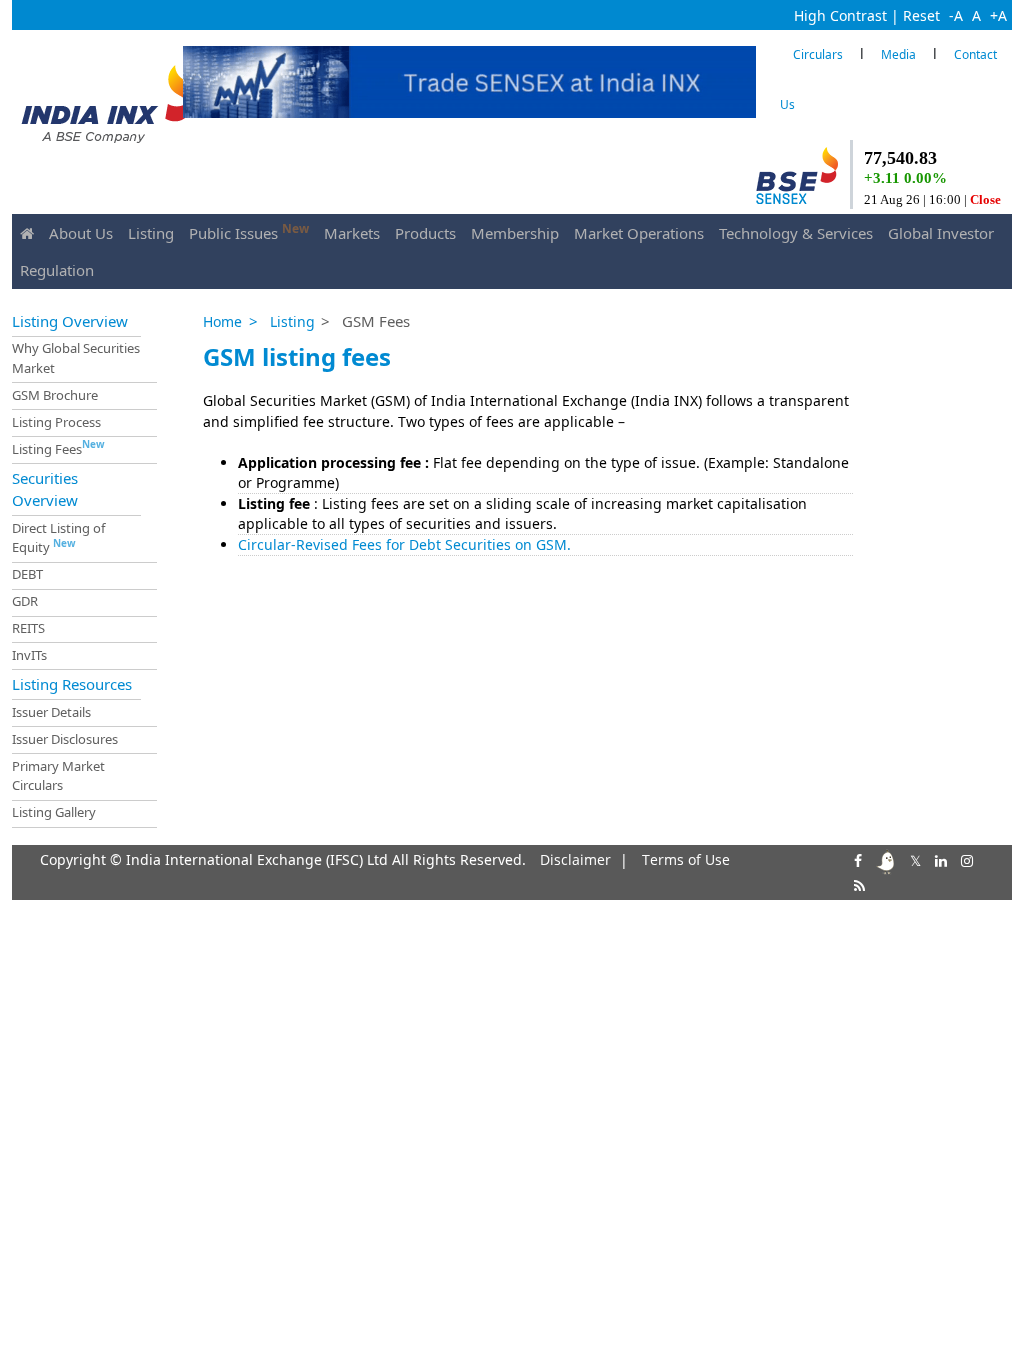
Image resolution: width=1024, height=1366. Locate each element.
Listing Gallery (54, 812)
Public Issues (249, 231)
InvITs (29, 655)
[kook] (884, 858)
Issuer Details (51, 712)
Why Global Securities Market (76, 358)
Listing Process (56, 421)
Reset (921, 15)
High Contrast (840, 15)
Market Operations (639, 233)
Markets (352, 233)
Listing (151, 233)
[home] (26, 233)
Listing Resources (72, 684)
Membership (515, 233)
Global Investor (941, 233)
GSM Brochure (55, 395)
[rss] (857, 883)
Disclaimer (575, 859)
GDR (25, 601)
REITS (28, 628)
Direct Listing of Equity (58, 538)
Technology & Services (796, 233)
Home (222, 321)
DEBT (27, 574)
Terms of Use (686, 859)
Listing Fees (58, 447)
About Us (81, 233)
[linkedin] (939, 858)
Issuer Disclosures (65, 739)
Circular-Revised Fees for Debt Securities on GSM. (404, 544)
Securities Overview (45, 488)
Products (425, 233)
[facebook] (856, 858)
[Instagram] (965, 858)
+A (998, 15)
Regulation (57, 270)
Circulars (818, 54)
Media (898, 54)
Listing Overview (70, 320)
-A (956, 15)
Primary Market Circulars (58, 776)
